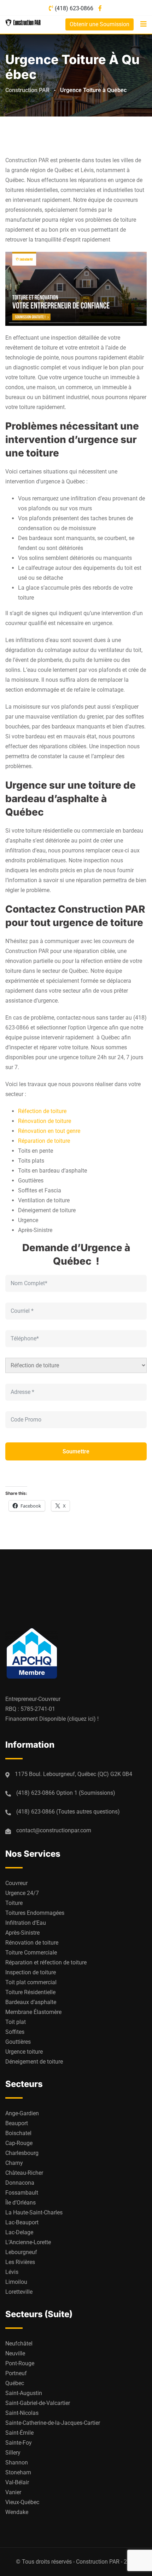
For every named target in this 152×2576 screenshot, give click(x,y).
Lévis (12, 2272)
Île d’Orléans (21, 2203)
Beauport (17, 2123)
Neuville (15, 2353)
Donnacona (20, 2183)
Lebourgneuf (21, 2252)
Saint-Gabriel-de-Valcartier (38, 2403)
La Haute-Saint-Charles (34, 2212)
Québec (15, 2383)
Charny (14, 2163)
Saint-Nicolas (22, 2413)
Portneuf (16, 2373)
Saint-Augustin (24, 2393)
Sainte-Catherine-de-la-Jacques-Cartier (53, 2423)
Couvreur (16, 1883)
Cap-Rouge (19, 2143)
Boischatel (18, 2133)
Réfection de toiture (42, 1111)
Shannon (17, 2462)
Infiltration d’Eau (26, 1923)
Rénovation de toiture (45, 1121)
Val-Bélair (17, 2482)
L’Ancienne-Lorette (28, 2242)
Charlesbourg (22, 2153)
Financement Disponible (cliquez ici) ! (52, 1719)
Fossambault (22, 2193)
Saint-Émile (19, 2433)
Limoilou (16, 2282)
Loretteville (19, 2292)
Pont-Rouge (20, 2363)
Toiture (14, 1903)
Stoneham (18, 2472)
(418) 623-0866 (74, 8)
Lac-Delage (19, 2232)
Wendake (17, 2512)
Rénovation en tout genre (49, 1131)
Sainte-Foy (19, 2443)
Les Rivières (20, 2262)
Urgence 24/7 (22, 1893)
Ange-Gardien (22, 2113)
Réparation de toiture (44, 1141)
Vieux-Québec (22, 2502)
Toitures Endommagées (35, 1913)
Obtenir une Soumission (100, 24)
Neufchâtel (19, 2344)
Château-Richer (24, 2173)
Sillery (13, 2453)
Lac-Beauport (22, 2222)
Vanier (13, 2492)
